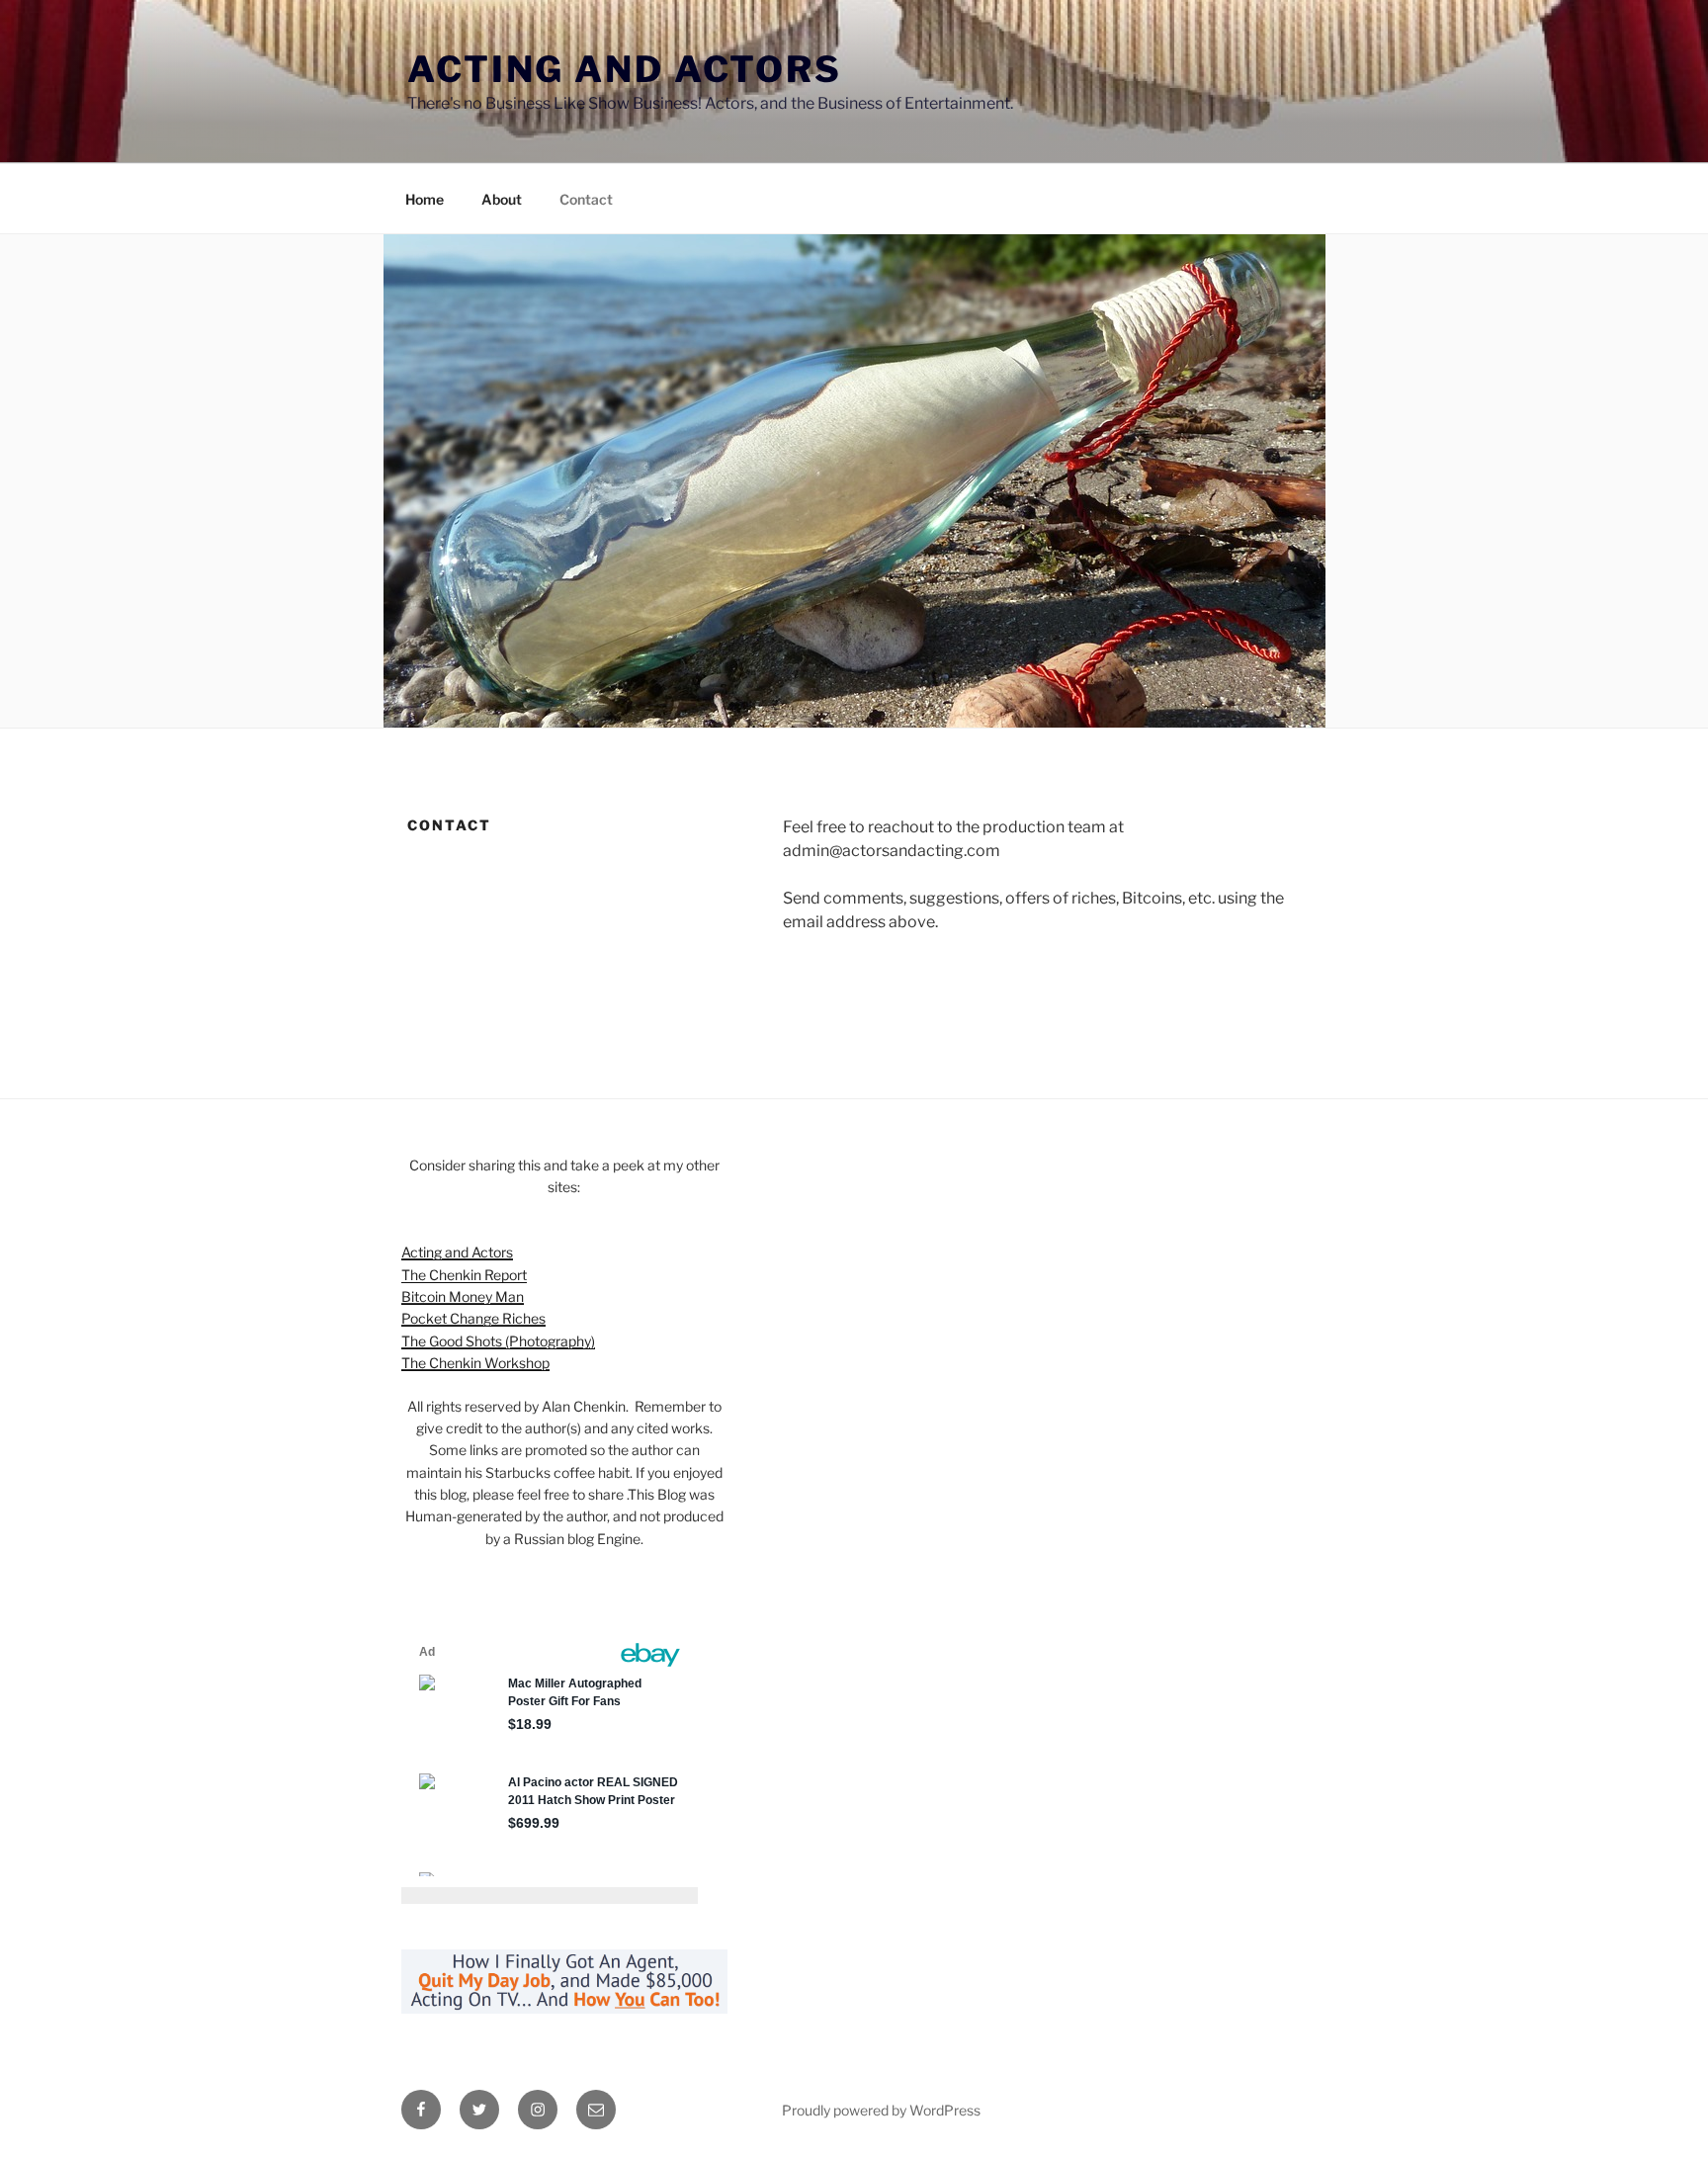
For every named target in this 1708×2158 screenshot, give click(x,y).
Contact (586, 199)
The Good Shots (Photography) (498, 1341)
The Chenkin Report (464, 1275)
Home (425, 199)
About (502, 199)
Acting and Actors (625, 69)
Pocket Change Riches (473, 1318)
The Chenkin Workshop (475, 1363)
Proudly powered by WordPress (881, 2110)
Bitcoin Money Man (463, 1296)
